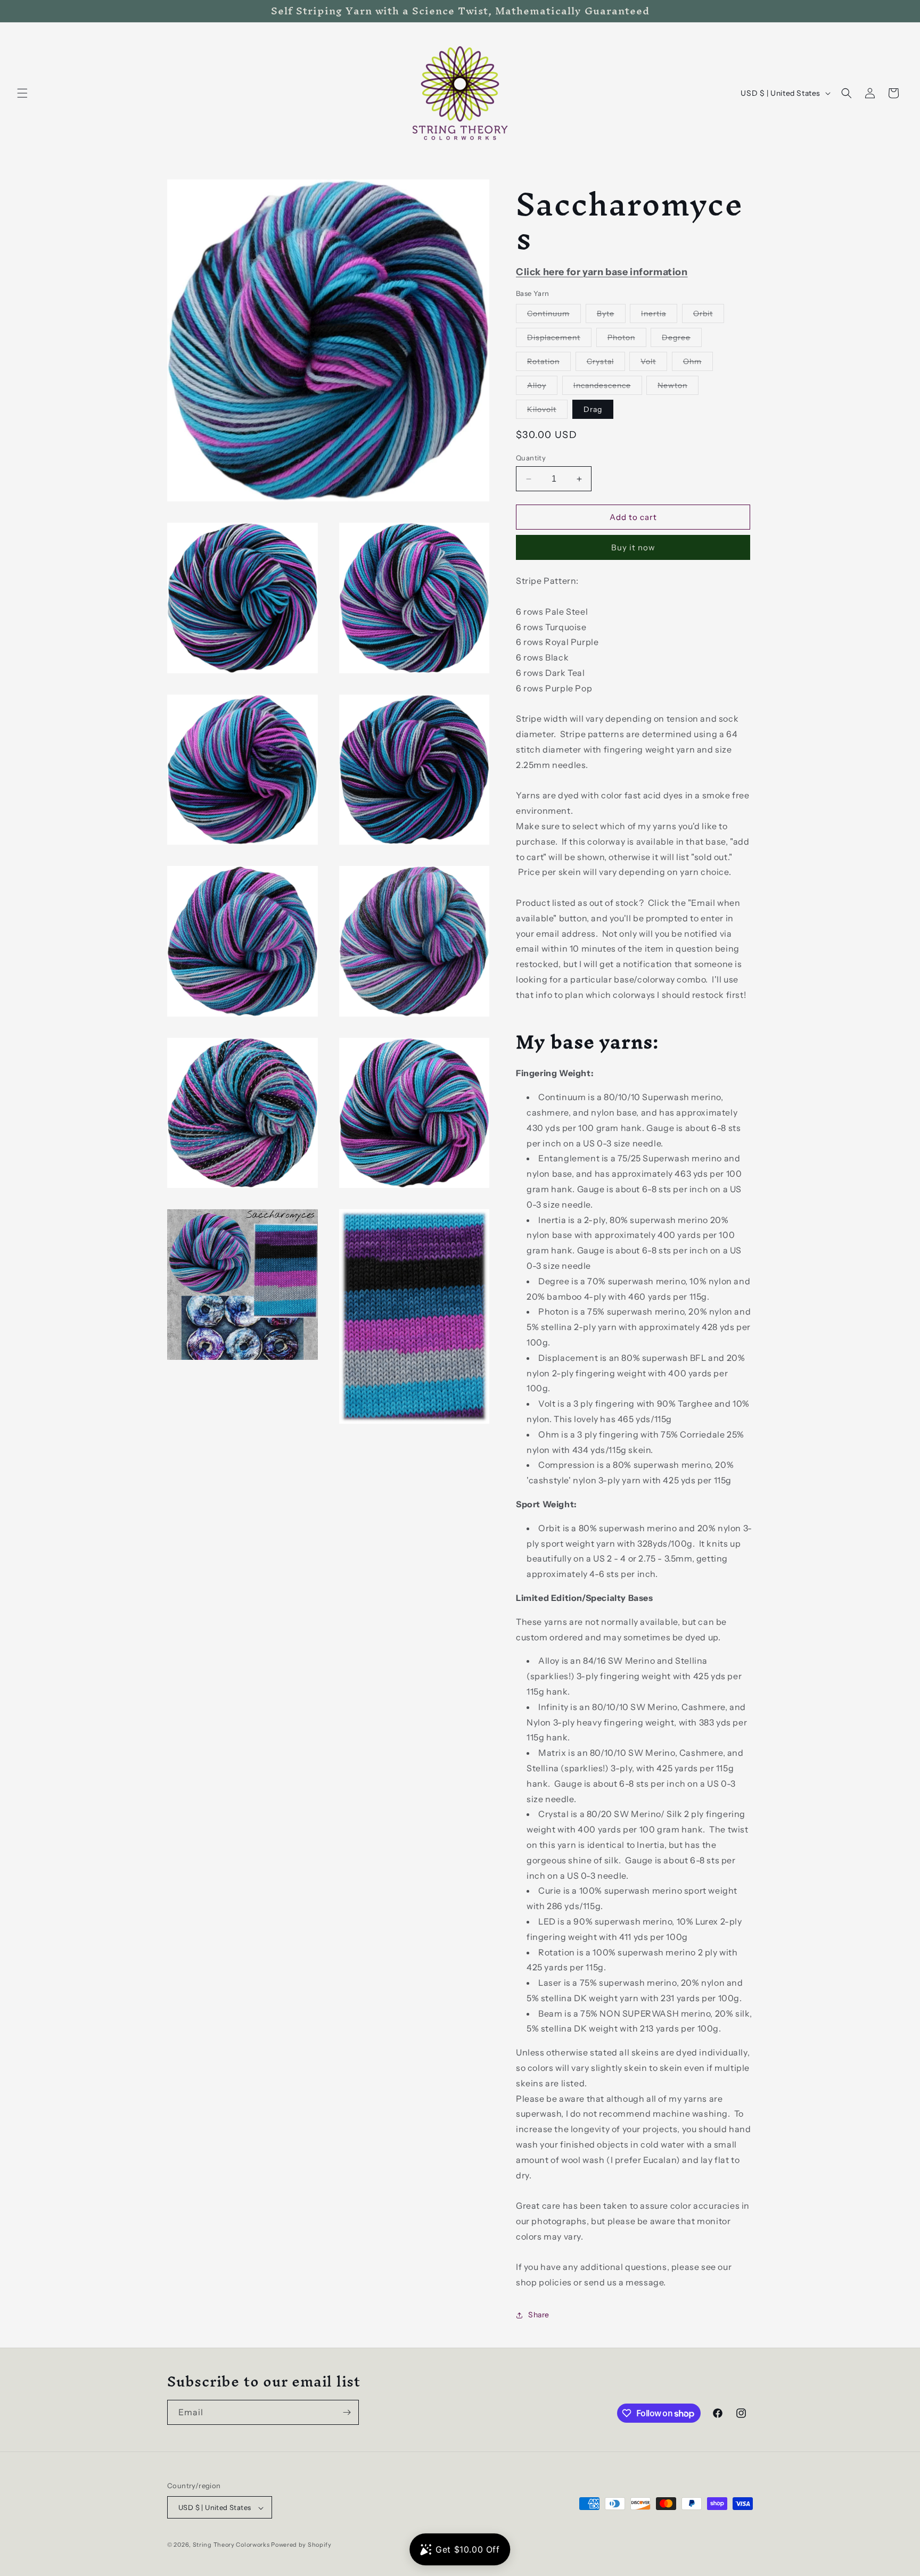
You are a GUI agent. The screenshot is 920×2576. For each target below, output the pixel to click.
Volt (654, 364)
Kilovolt (547, 411)
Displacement (559, 340)
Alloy (542, 387)
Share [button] (539, 2315)
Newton (678, 387)
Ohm (698, 364)
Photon (627, 340)
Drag (593, 409)
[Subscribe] (347, 2412)
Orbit (709, 316)
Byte (611, 316)
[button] (22, 93)
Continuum (554, 316)
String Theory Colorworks (231, 2545)
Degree (682, 340)
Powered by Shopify (301, 2545)
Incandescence (608, 387)
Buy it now (633, 547)
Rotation (549, 364)
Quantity (531, 458)
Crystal (606, 364)
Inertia (659, 316)
